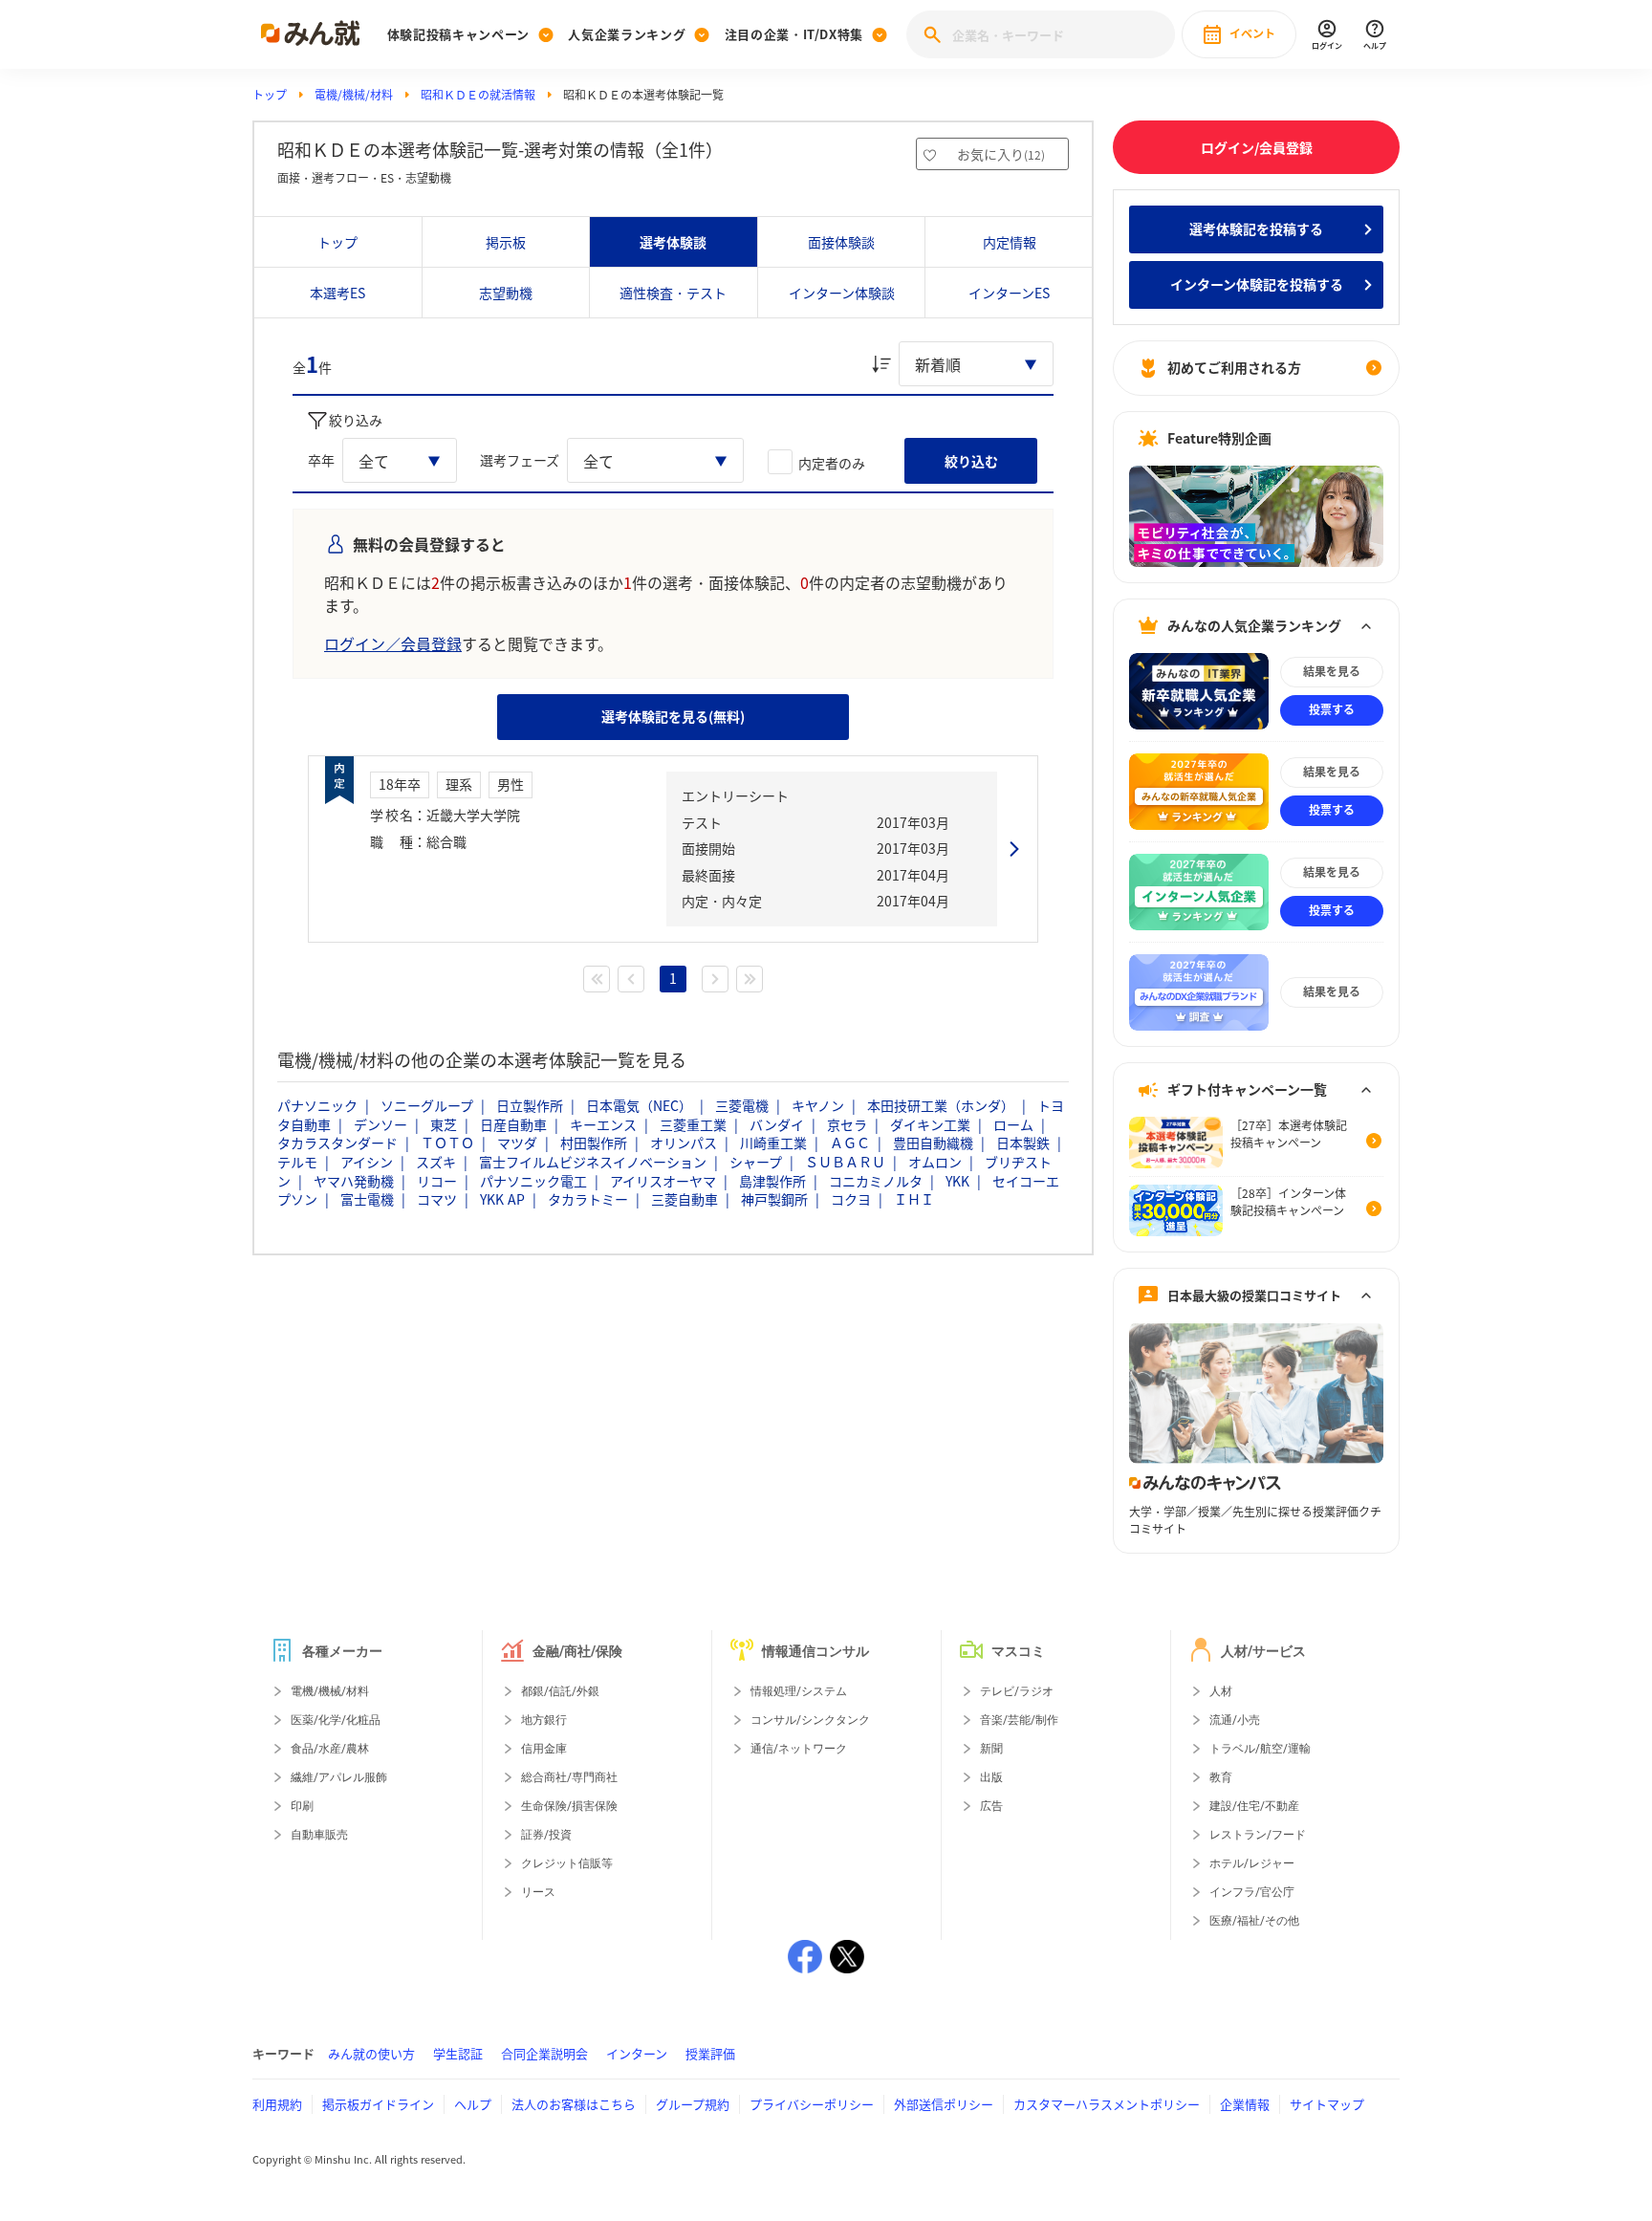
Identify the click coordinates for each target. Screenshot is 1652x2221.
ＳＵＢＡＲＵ (845, 1162)
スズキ (436, 1162)
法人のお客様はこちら (574, 2104)
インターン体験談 (842, 293)
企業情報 (1245, 2104)
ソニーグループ (427, 1105)
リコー (437, 1181)
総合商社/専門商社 (569, 1777)
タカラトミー (588, 1199)
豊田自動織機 (933, 1143)
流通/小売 (1235, 1720)
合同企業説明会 (544, 2053)
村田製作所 (594, 1143)
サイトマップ (1327, 2104)
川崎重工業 (773, 1143)
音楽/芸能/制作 (1019, 1720)
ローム (1013, 1124)
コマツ (437, 1199)
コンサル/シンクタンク (810, 1720)
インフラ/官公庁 (1252, 1892)
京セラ (847, 1124)
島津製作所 (772, 1181)
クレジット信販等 (567, 1863)
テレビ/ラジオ (1017, 1691)
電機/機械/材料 (354, 95)
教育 (1221, 1777)
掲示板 (506, 242)
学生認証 (458, 2053)
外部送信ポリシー (944, 2104)
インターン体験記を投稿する (1257, 284)
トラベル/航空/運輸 (1260, 1749)
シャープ (756, 1162)
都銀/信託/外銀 (560, 1691)
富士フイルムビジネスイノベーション (593, 1162)
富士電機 (367, 1199)
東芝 (444, 1124)
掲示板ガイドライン (378, 2104)
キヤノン (818, 1105)
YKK (957, 1181)
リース (538, 1892)
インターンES (1009, 293)
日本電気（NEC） (639, 1105)
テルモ (297, 1162)
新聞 (991, 1749)
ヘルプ (473, 2104)
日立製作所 (530, 1105)
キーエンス (603, 1124)
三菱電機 (742, 1105)
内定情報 (1010, 242)
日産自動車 (513, 1124)
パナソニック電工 (533, 1181)
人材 (1221, 1691)
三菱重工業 (693, 1124)
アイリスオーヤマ (663, 1181)
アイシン (367, 1162)
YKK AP (502, 1199)
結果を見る (1332, 671)
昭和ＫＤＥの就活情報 (478, 95)
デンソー (380, 1124)
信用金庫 (544, 1749)
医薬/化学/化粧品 (336, 1720)
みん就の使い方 (371, 2053)
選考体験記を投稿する (1256, 229)
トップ (270, 95)
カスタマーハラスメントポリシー (1107, 2104)
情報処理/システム (799, 1691)
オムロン (935, 1162)
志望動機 (506, 293)
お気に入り (1001, 154)
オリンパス (684, 1143)
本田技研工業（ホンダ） (941, 1105)
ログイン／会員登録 (393, 643)
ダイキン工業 (930, 1124)
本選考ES (337, 293)
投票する (1332, 709)
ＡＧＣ (850, 1143)
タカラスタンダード (337, 1143)
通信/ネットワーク (799, 1749)
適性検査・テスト (673, 293)
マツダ (517, 1143)
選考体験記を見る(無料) (673, 716)
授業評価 (710, 2053)
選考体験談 (673, 242)
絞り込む (971, 461)
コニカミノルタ (876, 1181)
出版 (991, 1777)
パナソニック (317, 1105)
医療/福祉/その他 (1254, 1921)
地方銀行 (544, 1720)
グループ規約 (693, 2104)
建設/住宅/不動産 (1254, 1806)
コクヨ (851, 1199)
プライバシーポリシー (812, 2104)
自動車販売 (319, 1835)
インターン (637, 2053)
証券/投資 (546, 1835)
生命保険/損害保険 (569, 1806)
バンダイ (777, 1124)
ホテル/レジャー (1252, 1863)
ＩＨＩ (914, 1199)
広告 (991, 1806)
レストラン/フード (1258, 1835)
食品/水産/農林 (330, 1749)
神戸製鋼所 (774, 1199)
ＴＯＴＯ (447, 1143)
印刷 (302, 1806)
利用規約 (277, 2104)
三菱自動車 (685, 1199)
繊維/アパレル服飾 (339, 1777)
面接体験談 (841, 242)
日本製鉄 (1023, 1143)
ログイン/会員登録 (1257, 147)
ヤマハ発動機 (354, 1181)
